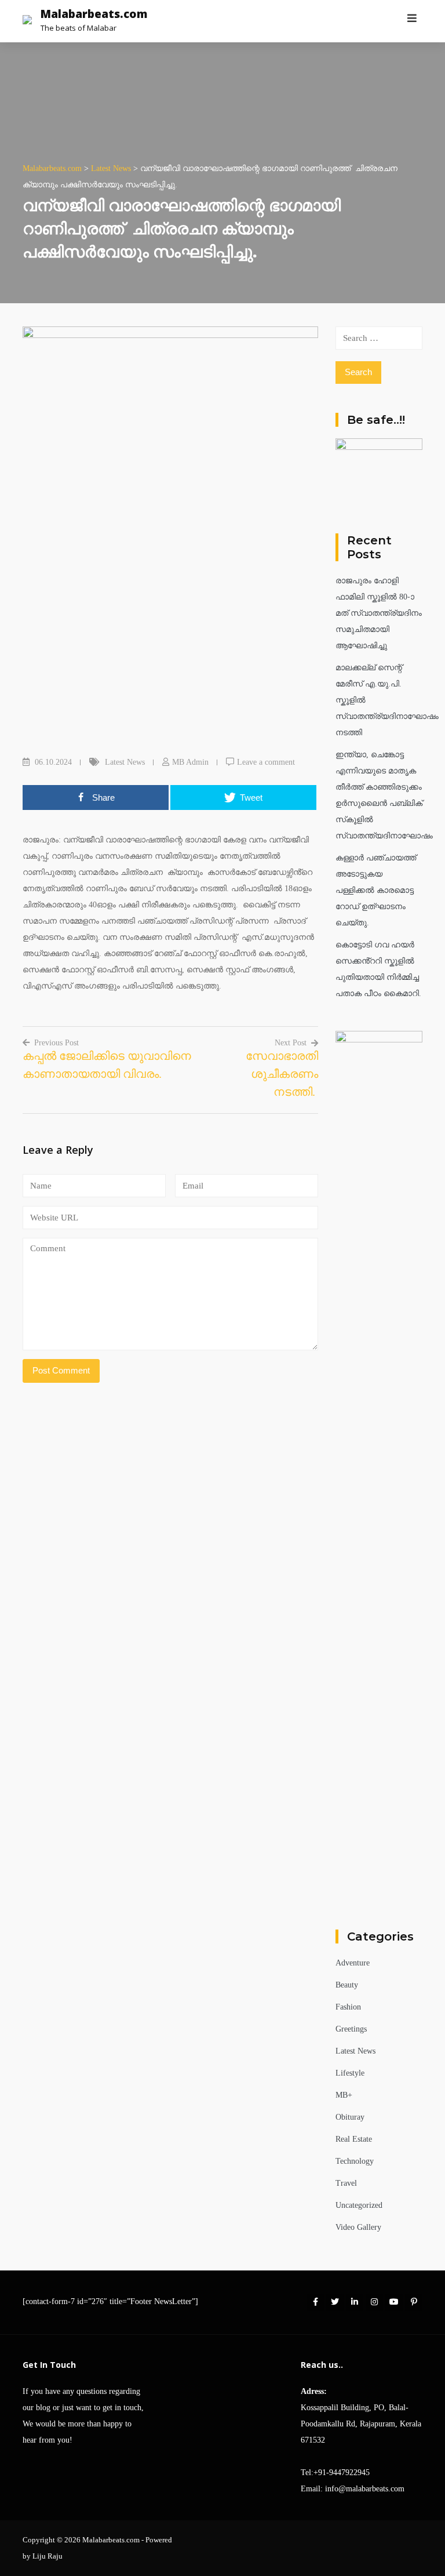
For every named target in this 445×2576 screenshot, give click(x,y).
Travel (346, 2183)
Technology (355, 2161)
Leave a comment (266, 762)
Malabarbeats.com (94, 14)
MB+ (344, 2095)
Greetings (351, 2029)
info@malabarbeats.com (365, 2489)
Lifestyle (350, 2073)
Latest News (125, 762)
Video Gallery (358, 2227)
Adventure (353, 1963)
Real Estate (354, 2139)
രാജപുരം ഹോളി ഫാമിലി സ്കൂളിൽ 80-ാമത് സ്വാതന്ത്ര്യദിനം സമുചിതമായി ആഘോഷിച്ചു (379, 613)
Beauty (347, 1985)
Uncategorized (359, 2205)
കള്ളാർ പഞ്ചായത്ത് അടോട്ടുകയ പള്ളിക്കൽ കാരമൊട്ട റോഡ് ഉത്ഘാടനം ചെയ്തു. (376, 890)
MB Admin (190, 762)
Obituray (350, 2117)
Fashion (348, 2007)
